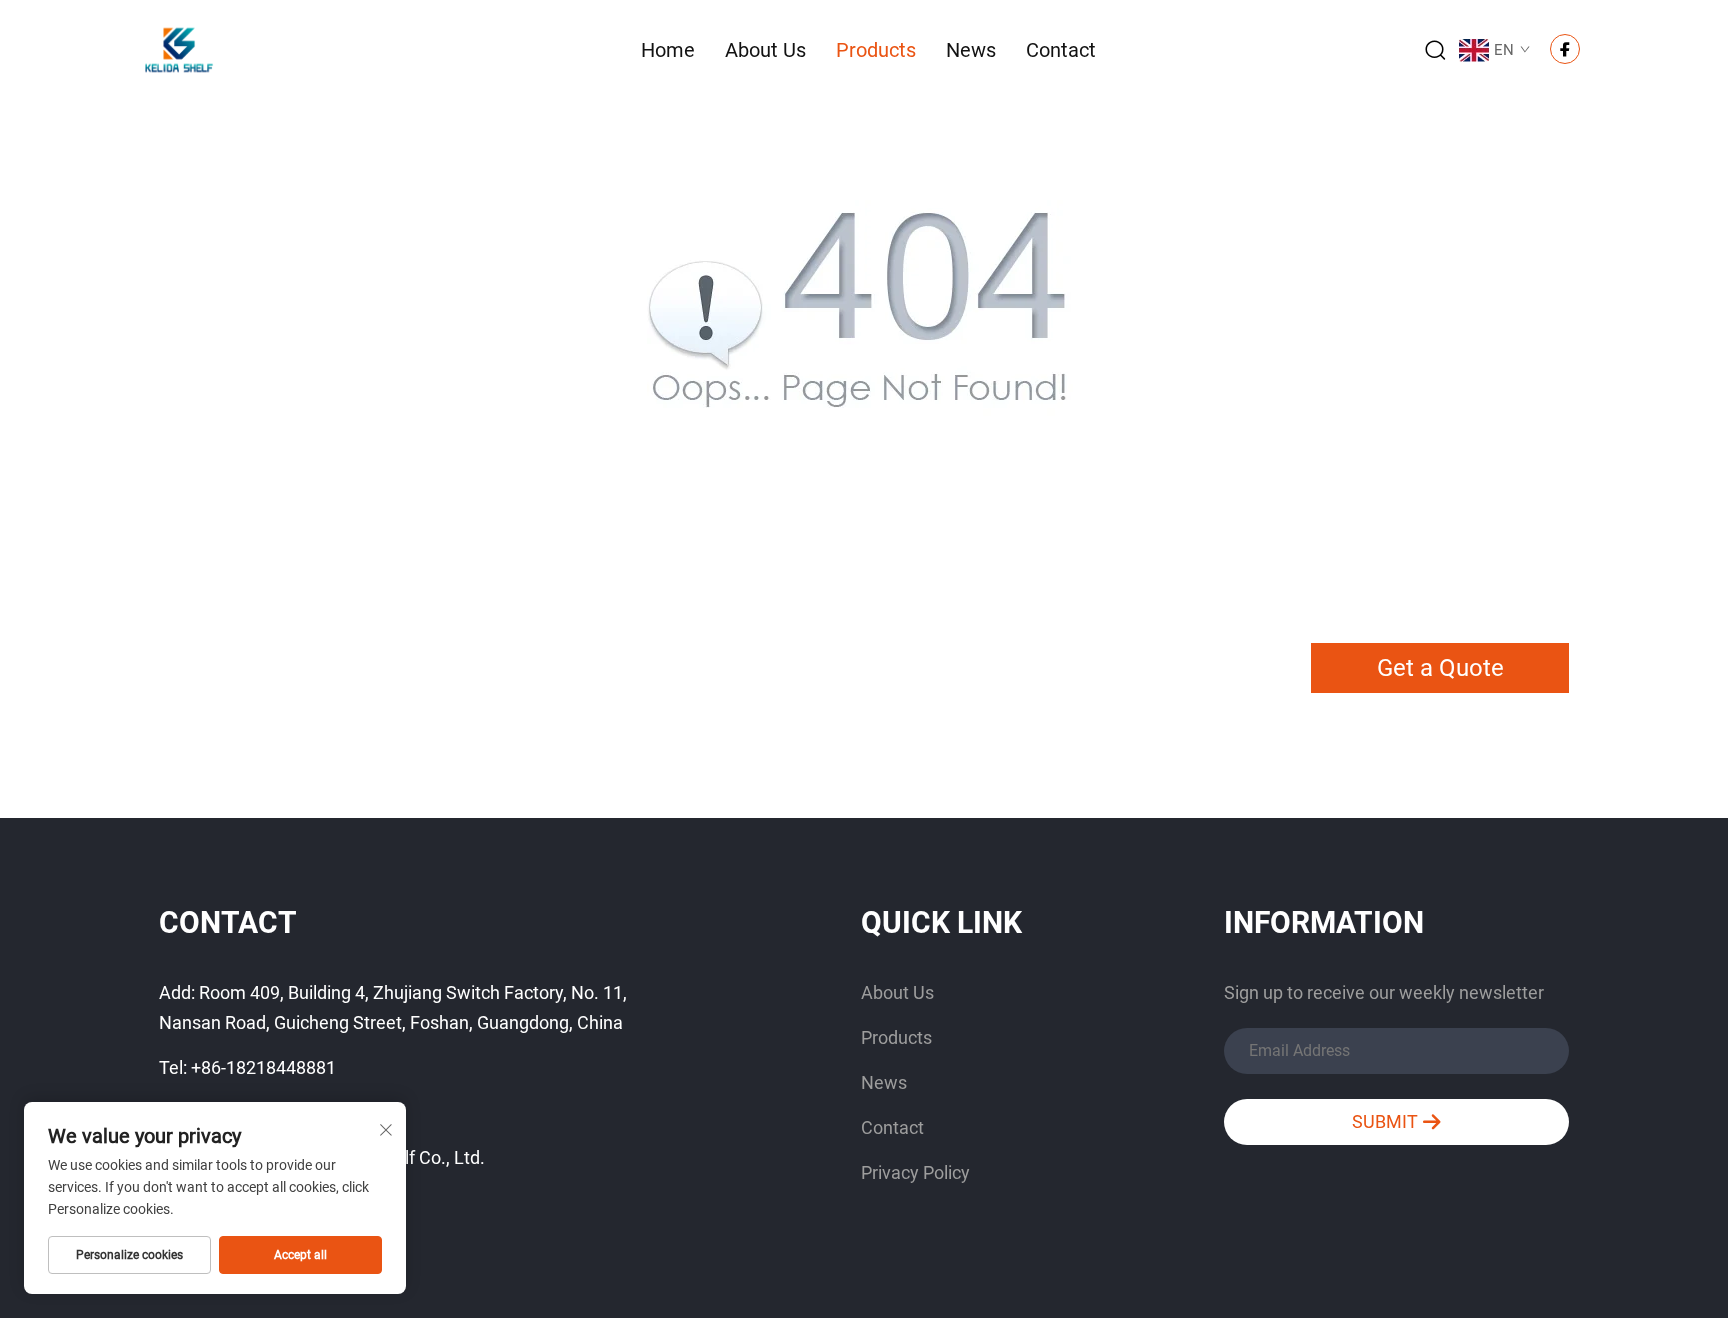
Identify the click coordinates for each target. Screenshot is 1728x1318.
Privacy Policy (915, 1172)
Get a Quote (1440, 668)
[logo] (179, 48)
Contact (1061, 50)
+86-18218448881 (263, 1067)
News (971, 50)
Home (668, 50)
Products (876, 50)
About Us (765, 50)
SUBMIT (1387, 1121)
